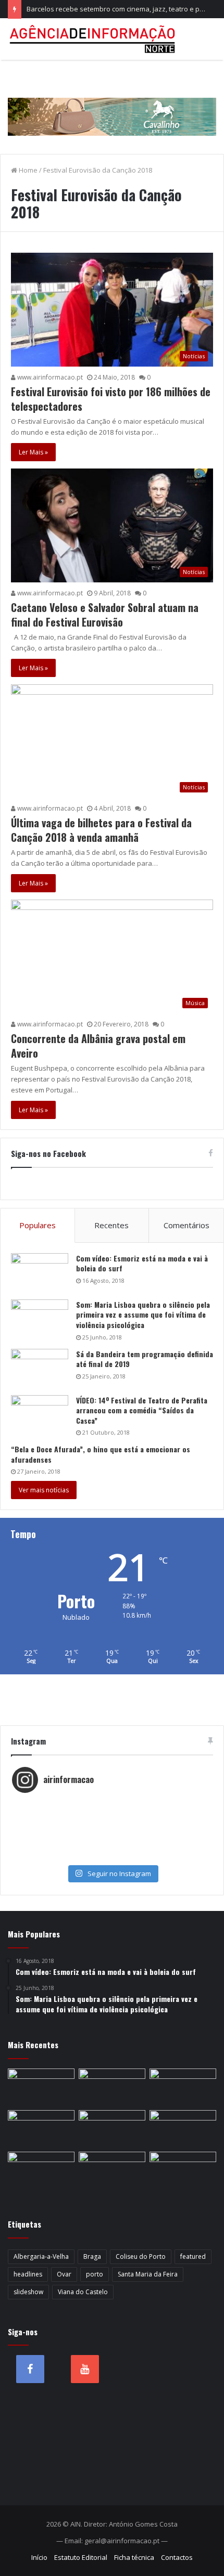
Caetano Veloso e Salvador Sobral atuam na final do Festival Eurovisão (105, 615)
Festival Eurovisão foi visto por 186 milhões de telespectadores (111, 399)
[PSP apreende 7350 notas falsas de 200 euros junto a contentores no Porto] (41, 2087)
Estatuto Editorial (81, 2557)
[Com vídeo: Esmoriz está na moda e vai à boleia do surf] (40, 1273)
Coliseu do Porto (141, 2256)
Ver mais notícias (44, 1490)
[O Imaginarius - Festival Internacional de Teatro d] (112, 1804)
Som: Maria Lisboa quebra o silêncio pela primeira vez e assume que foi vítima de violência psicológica (143, 1315)
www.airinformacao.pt (49, 377)
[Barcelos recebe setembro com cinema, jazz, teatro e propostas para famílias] (183, 2087)
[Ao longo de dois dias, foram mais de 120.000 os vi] (112, 1846)
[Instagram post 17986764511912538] (112, 1825)
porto (95, 2274)
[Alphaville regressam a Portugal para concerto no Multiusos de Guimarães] (112, 2087)
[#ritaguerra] (112, 1836)
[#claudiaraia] (112, 1815)
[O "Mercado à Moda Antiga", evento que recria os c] (112, 1856)
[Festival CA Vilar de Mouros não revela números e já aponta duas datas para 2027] (183, 2129)
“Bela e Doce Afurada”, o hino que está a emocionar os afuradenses (101, 1454)
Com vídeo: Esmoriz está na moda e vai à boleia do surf (142, 1263)
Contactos (177, 2557)
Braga (92, 2256)
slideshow (28, 2292)
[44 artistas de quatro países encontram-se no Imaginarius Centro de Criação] (112, 2170)
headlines (28, 2274)
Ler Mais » (33, 452)
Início (39, 2557)
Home (27, 170)
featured (193, 2256)
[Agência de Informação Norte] (94, 39)
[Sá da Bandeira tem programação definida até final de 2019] (40, 1368)
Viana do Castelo (83, 2292)
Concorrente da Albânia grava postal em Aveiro (98, 1046)
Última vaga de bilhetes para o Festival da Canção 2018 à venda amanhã (101, 830)
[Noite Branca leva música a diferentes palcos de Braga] (41, 2170)
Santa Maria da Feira (148, 2274)
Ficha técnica (134, 2557)
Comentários (186, 1225)
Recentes (111, 1225)
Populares (38, 1225)
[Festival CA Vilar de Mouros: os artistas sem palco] (183, 2170)
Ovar (64, 2274)
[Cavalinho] (112, 102)
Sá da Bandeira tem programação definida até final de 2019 (145, 1359)
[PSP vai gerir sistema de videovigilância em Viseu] (112, 2129)
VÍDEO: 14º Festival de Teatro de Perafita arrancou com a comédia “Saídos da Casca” (142, 1410)
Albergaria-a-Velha (41, 2256)
